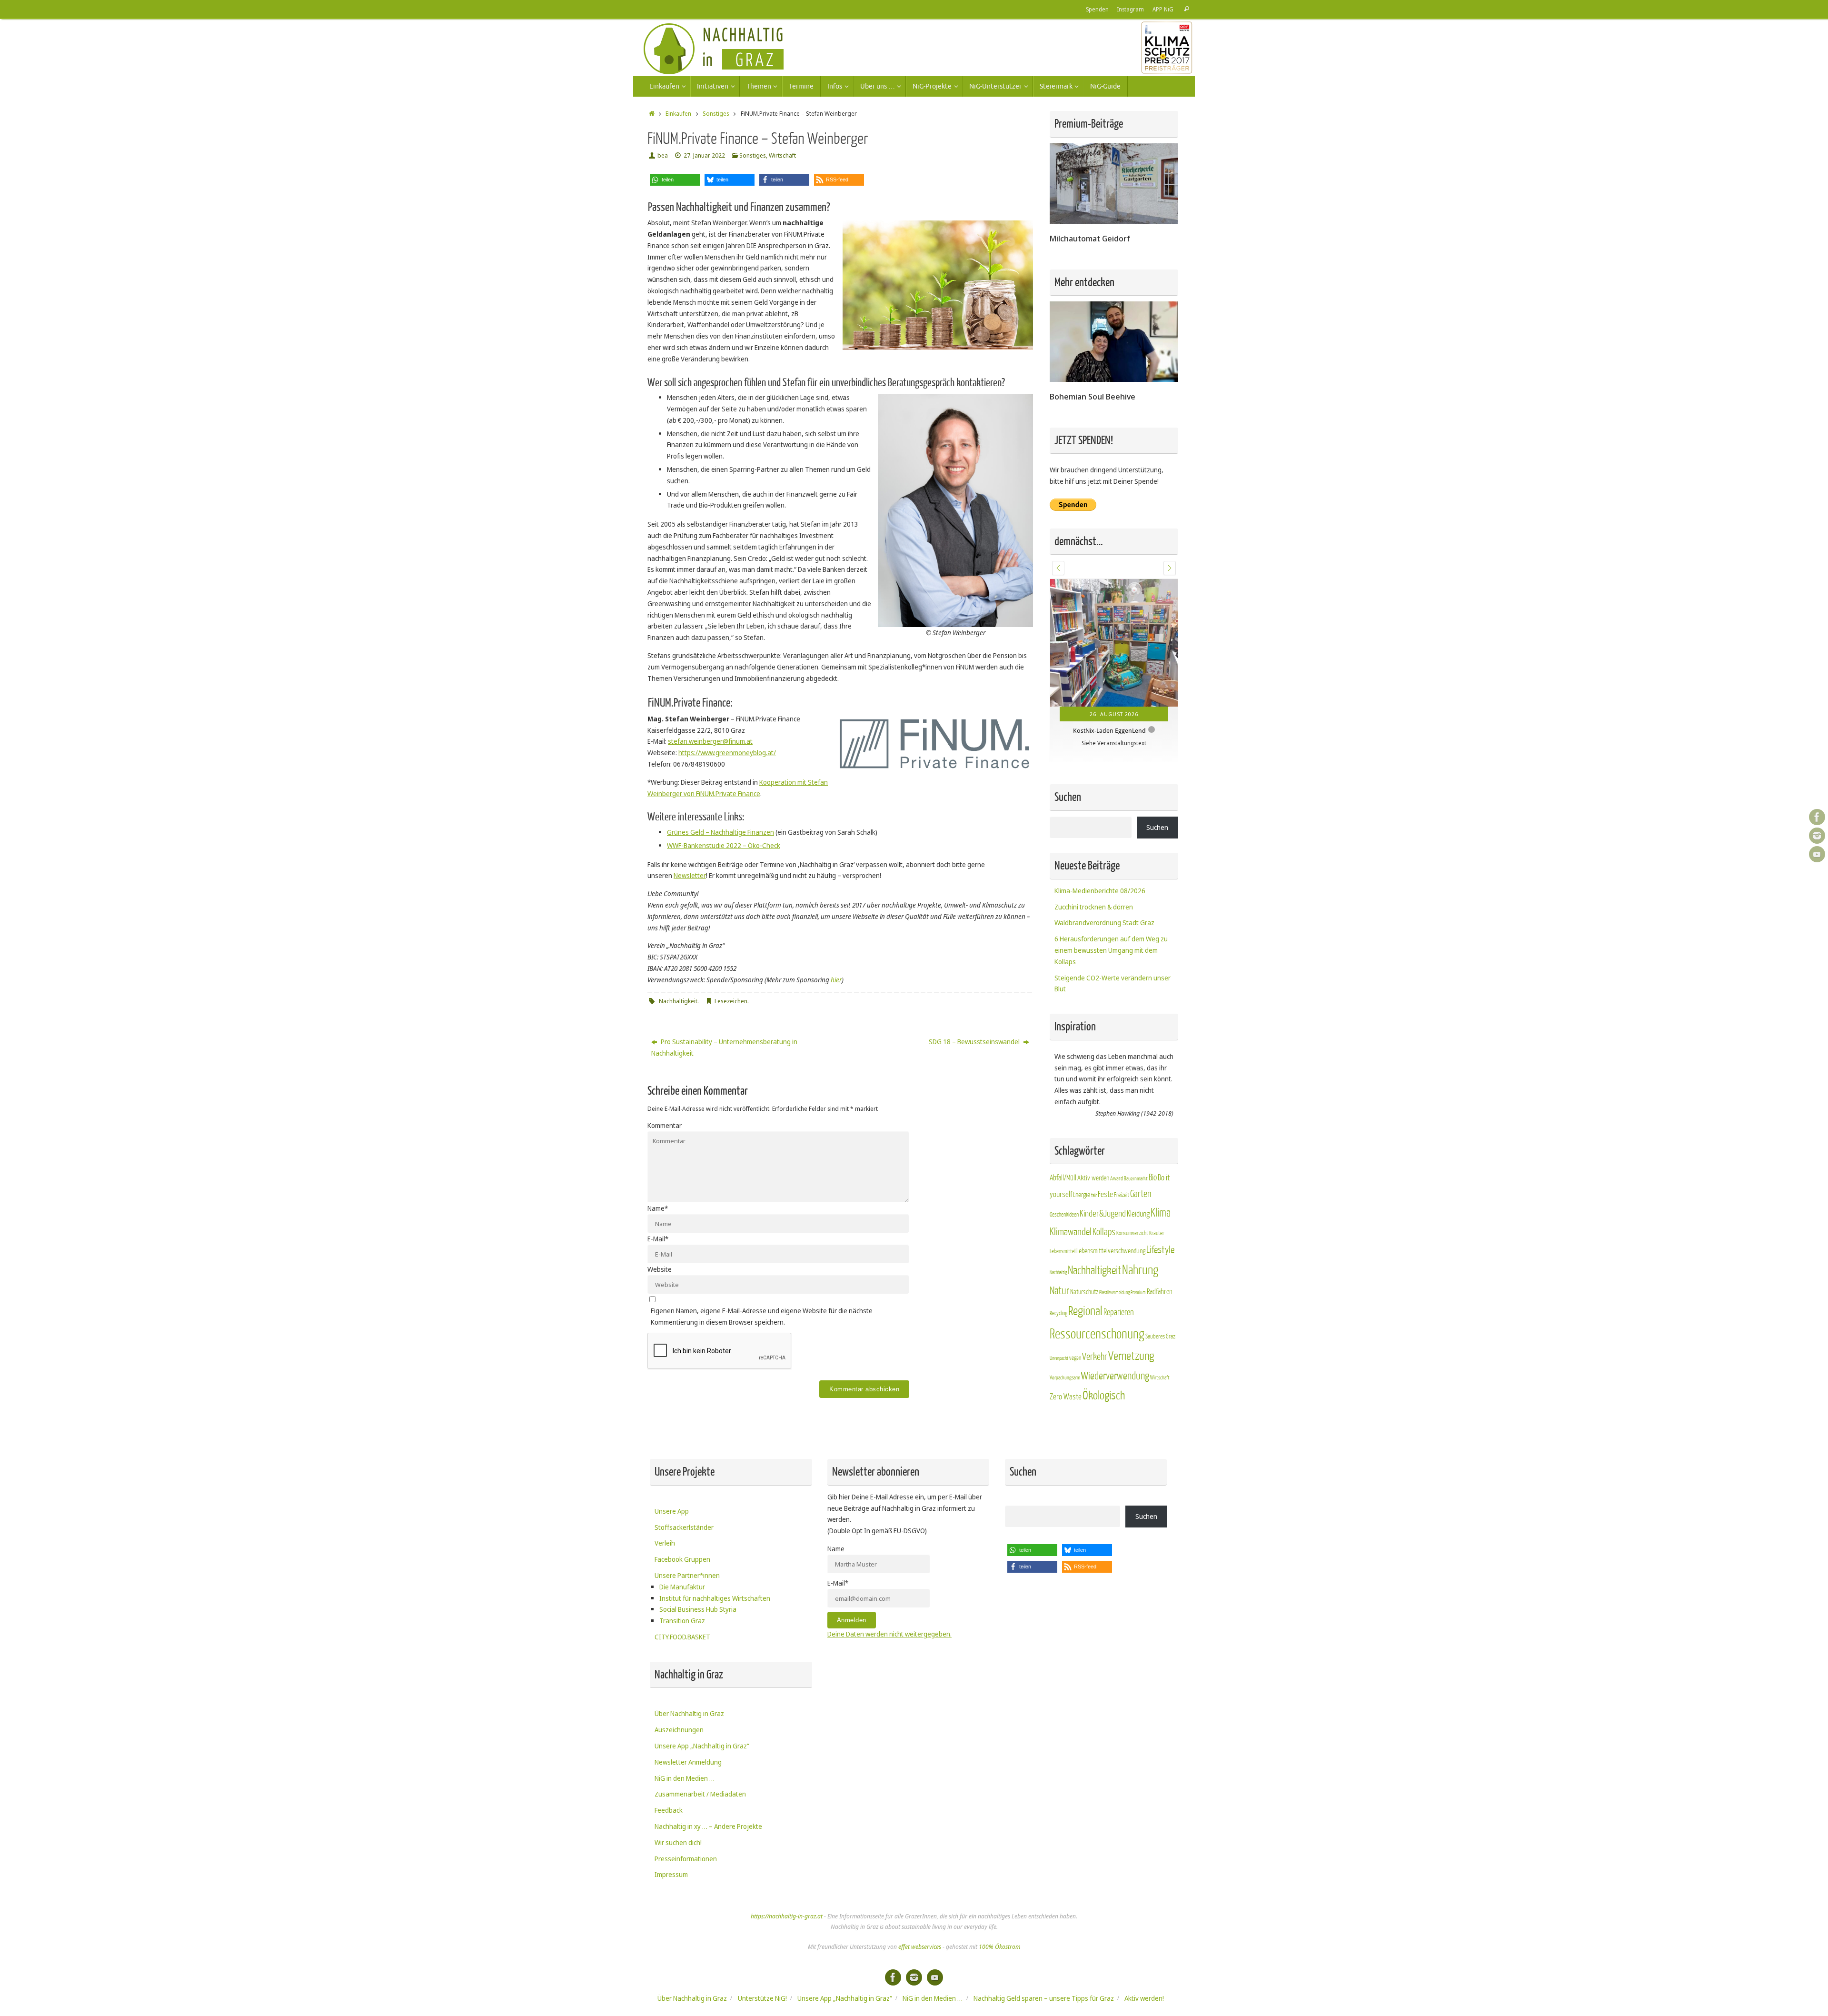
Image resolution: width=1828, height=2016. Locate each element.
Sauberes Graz (1160, 1393)
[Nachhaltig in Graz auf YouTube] (1817, 854)
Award (1117, 1236)
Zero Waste (1066, 1453)
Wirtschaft (782, 155)
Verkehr (1095, 1414)
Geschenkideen (1064, 1271)
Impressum (671, 1924)
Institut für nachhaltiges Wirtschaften (715, 1647)
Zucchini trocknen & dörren (1094, 963)
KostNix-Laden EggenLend (1109, 730)
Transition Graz (682, 1670)
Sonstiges (716, 114)
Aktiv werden (1093, 1235)
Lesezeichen (731, 1001)
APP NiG (1163, 9)
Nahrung (1140, 1327)
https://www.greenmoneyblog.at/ (727, 753)
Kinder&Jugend (1103, 1270)
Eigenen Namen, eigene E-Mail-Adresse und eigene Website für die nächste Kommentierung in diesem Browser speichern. (762, 1316)
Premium (1138, 1350)
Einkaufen (678, 114)
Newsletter (690, 875)
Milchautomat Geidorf (1090, 238)
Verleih (665, 1592)
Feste (1105, 1251)
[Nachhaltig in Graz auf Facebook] (1817, 817)
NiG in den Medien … (685, 1827)
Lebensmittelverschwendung (1111, 1308)
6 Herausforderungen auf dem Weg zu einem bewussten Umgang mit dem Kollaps (1111, 1007)
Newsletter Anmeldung (688, 1811)
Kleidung (1138, 1271)
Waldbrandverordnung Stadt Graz (1104, 980)
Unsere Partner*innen (687, 1625)
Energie (1082, 1252)
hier (836, 980)
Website (660, 1269)
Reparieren (1119, 1369)
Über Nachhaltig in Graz (689, 1763)
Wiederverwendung (1115, 1433)
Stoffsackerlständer (684, 1576)
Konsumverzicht (1132, 1291)
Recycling (1058, 1370)
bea (663, 155)
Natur (1059, 1348)
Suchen (1157, 884)
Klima (1161, 1270)
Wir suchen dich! (678, 1892)
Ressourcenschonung (1097, 1391)
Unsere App (672, 1561)
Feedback (669, 1860)
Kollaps (1104, 1289)
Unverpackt (1059, 1415)
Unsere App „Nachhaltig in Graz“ (702, 1795)
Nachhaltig (1058, 1330)
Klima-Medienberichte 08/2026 (1100, 947)
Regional (1085, 1368)
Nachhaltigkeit (678, 1001)
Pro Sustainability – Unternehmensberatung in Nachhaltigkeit (724, 1047)
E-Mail (658, 1239)
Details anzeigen (1132, 785)
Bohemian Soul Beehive (1093, 396)
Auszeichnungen (679, 1779)
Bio (1153, 1235)
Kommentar (665, 1125)
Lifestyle (1160, 1307)
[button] (675, 180)
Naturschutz (1084, 1349)
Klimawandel (1071, 1289)
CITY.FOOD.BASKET (682, 1686)
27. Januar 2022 (704, 155)
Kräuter (1157, 1290)
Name (658, 1208)
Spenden (1097, 9)
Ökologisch (1104, 1452)
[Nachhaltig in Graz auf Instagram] (1817, 836)
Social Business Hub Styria (698, 1659)
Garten (1141, 1251)
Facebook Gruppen (682, 1609)
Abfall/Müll (1063, 1235)
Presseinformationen (686, 1908)
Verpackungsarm (1065, 1435)
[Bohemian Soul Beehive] (1114, 379)
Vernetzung (1131, 1413)
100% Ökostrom (999, 1996)
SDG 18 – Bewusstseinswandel (975, 1042)
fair (1094, 1252)
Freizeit (1122, 1252)
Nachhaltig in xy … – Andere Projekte (708, 1876)
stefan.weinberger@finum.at (710, 741)
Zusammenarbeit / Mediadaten (700, 1843)
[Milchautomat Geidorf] (1114, 221)
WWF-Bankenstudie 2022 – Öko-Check (724, 845)
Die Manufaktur (682, 1636)
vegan (1075, 1415)
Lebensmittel (1063, 1309)
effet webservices (920, 1996)
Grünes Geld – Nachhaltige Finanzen (720, 832)
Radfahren (1160, 1349)
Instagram (1131, 9)
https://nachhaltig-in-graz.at (787, 1966)
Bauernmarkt (1136, 1236)
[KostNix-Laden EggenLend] (1114, 643)
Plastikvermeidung (1114, 1350)
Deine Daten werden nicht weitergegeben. (889, 1683)
